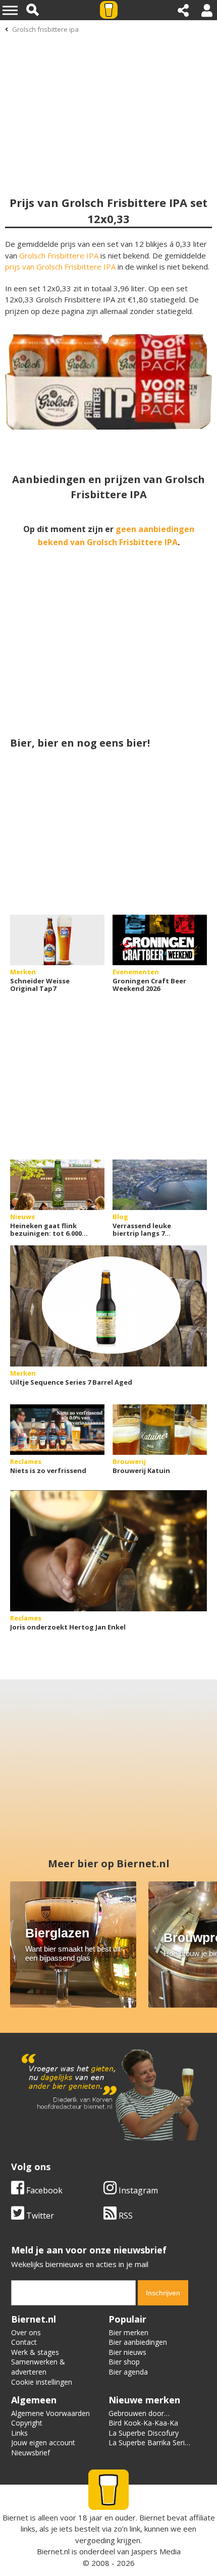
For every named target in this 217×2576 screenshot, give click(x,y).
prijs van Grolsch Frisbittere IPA (60, 267)
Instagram (137, 2190)
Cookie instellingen (42, 2382)
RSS (125, 2216)
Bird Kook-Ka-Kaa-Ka (143, 2423)
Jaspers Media (156, 2551)
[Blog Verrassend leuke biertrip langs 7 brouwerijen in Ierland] (160, 1185)
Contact (24, 2342)
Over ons (26, 2332)
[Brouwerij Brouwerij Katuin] (160, 1430)
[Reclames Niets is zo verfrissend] (57, 1430)
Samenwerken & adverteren (38, 2367)
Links (19, 2433)
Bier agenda (128, 2372)
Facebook (43, 2190)
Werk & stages (35, 2352)
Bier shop (124, 2362)
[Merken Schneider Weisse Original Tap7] (57, 940)
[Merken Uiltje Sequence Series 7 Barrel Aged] (108, 1306)
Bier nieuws (127, 2352)
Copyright (27, 2423)
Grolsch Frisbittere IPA (59, 255)
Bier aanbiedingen (138, 2342)
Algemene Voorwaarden (50, 2413)
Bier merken (128, 2332)
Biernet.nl (53, 2551)
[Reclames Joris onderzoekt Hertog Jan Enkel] (108, 1551)
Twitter (39, 2216)
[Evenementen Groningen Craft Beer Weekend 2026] (160, 940)
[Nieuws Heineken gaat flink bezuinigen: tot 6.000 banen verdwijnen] (57, 1185)
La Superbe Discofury (144, 2433)
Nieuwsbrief (31, 2453)
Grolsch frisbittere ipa (45, 29)
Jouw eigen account (43, 2442)
